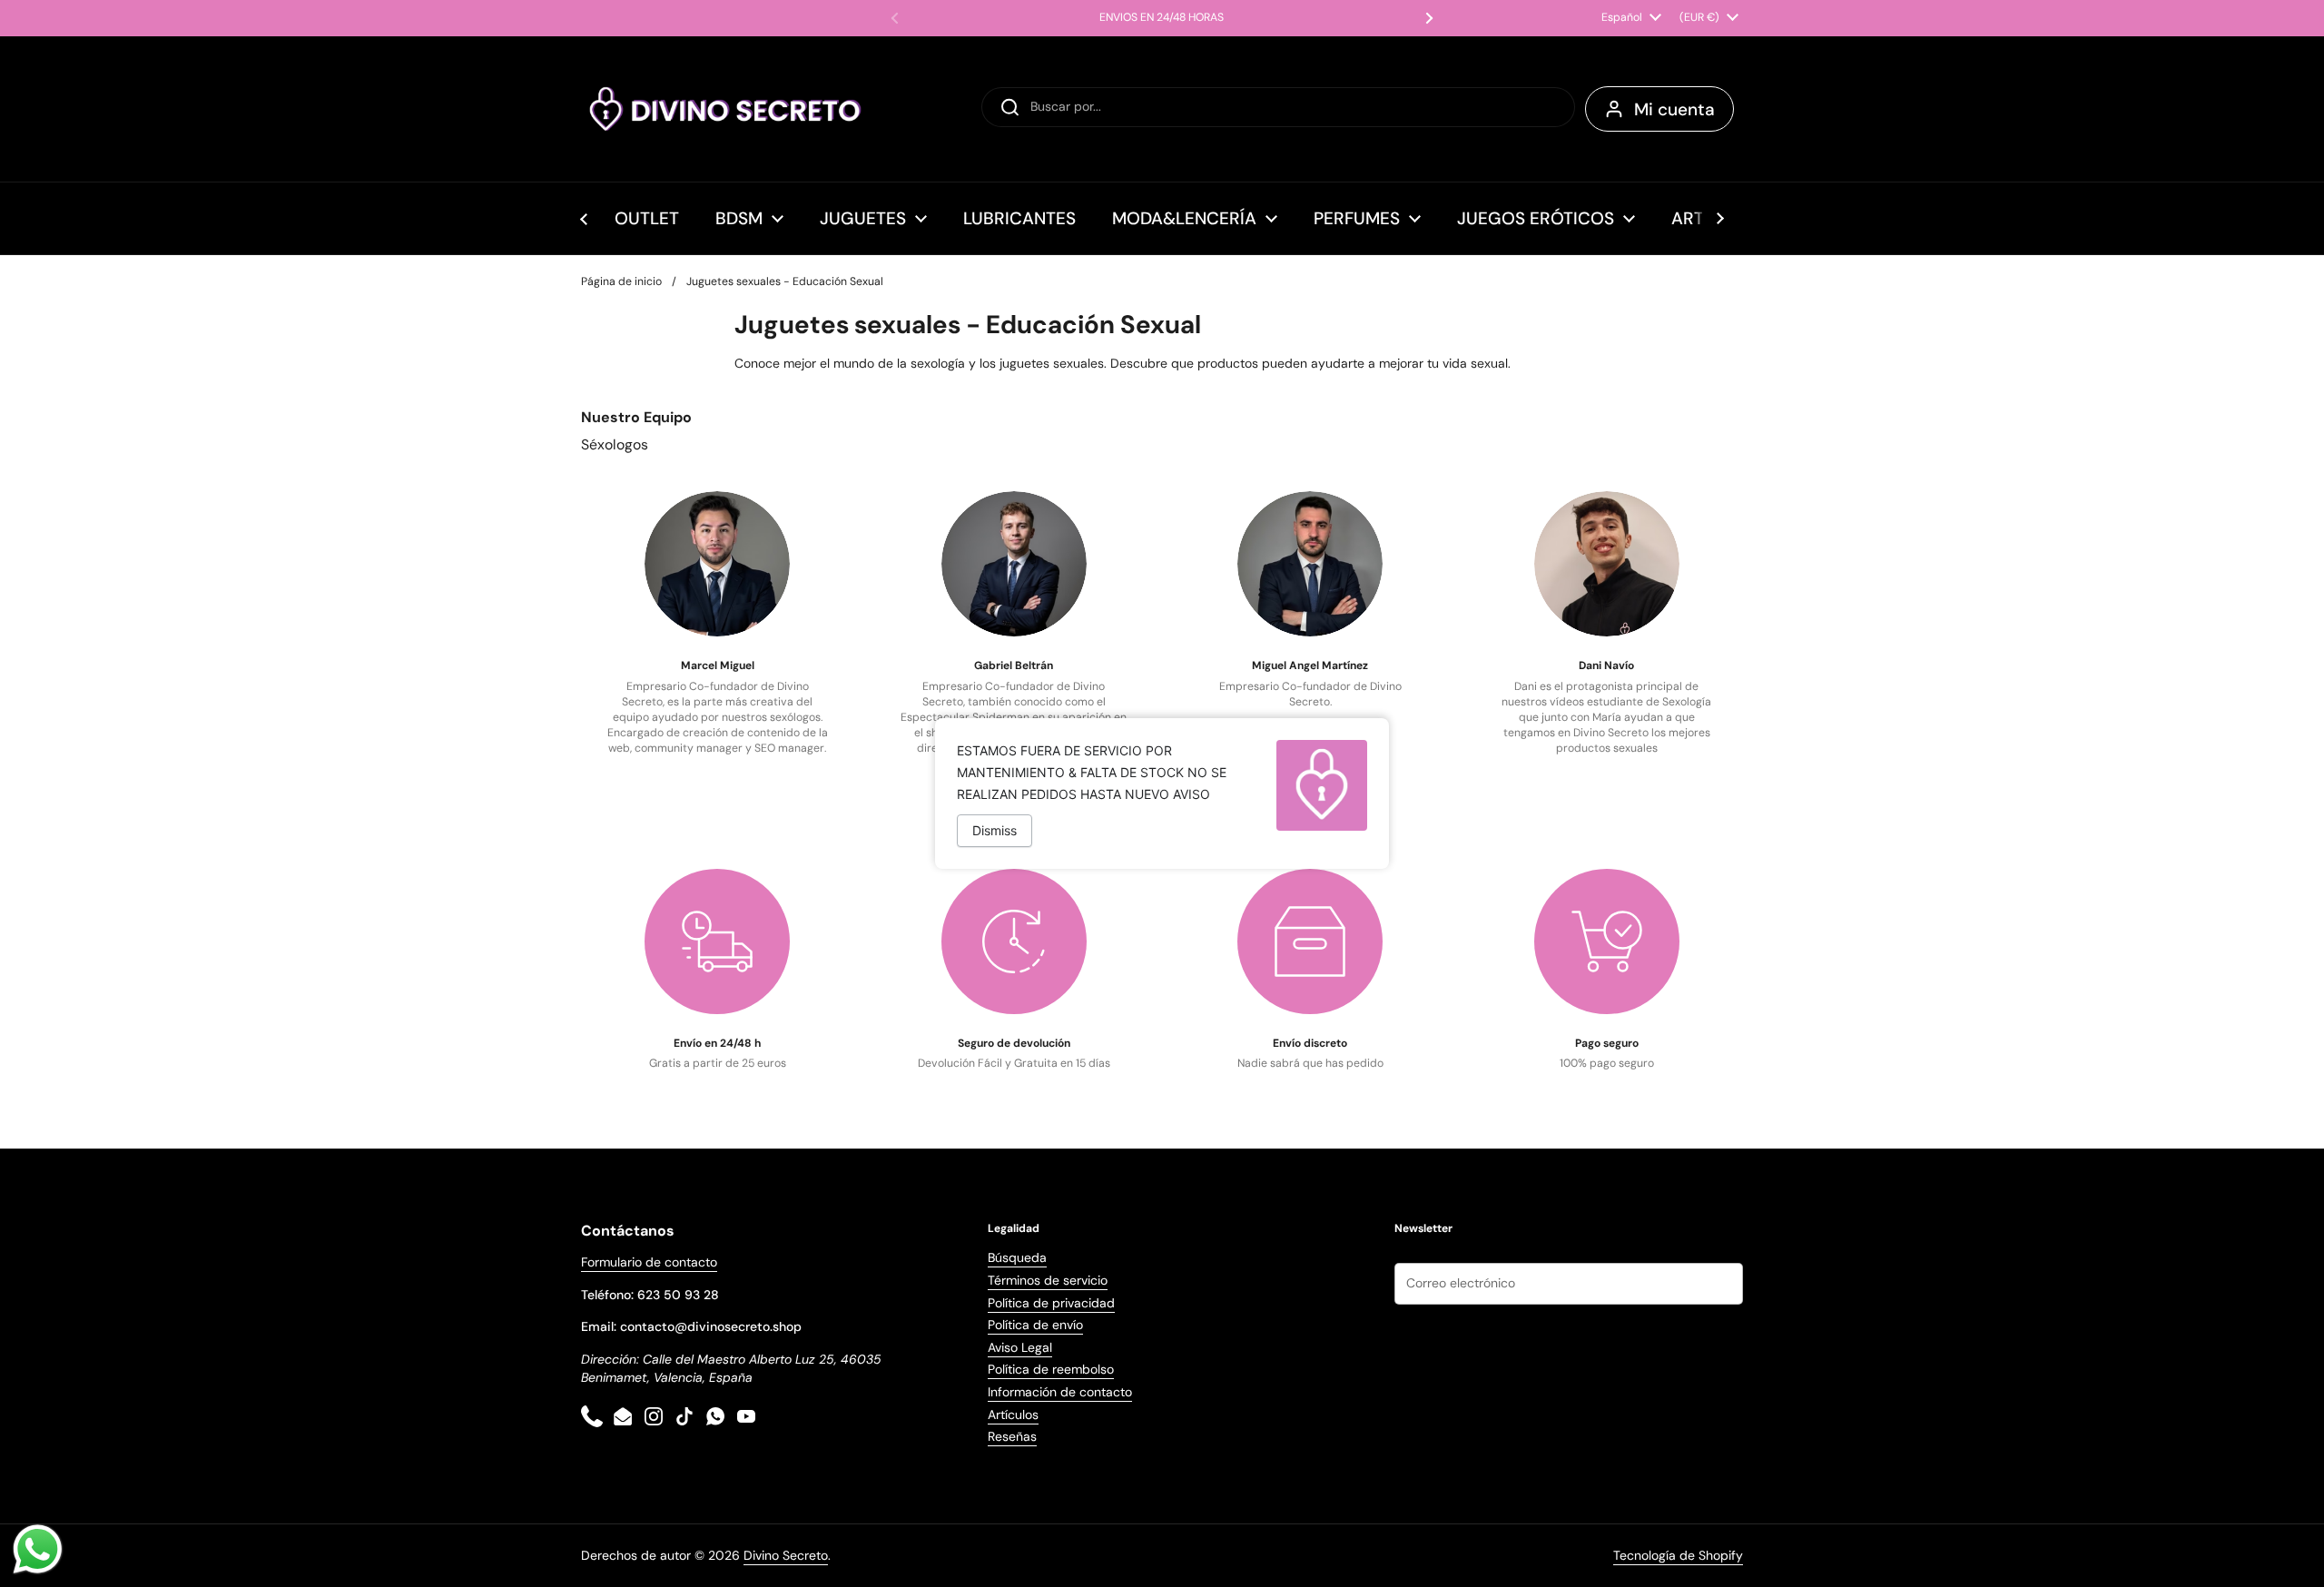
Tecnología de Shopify (1678, 1555)
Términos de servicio (1048, 1280)
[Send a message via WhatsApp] (38, 1549)
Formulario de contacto (649, 1262)
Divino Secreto (786, 1555)
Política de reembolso (1051, 1369)
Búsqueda (1017, 1257)
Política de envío (1035, 1325)
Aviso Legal (1020, 1347)
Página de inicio (621, 281)
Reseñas (1012, 1436)
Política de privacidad (1051, 1303)
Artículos (1013, 1414)
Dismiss (995, 830)
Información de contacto (1060, 1392)
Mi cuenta (1674, 109)
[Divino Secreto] (726, 109)
